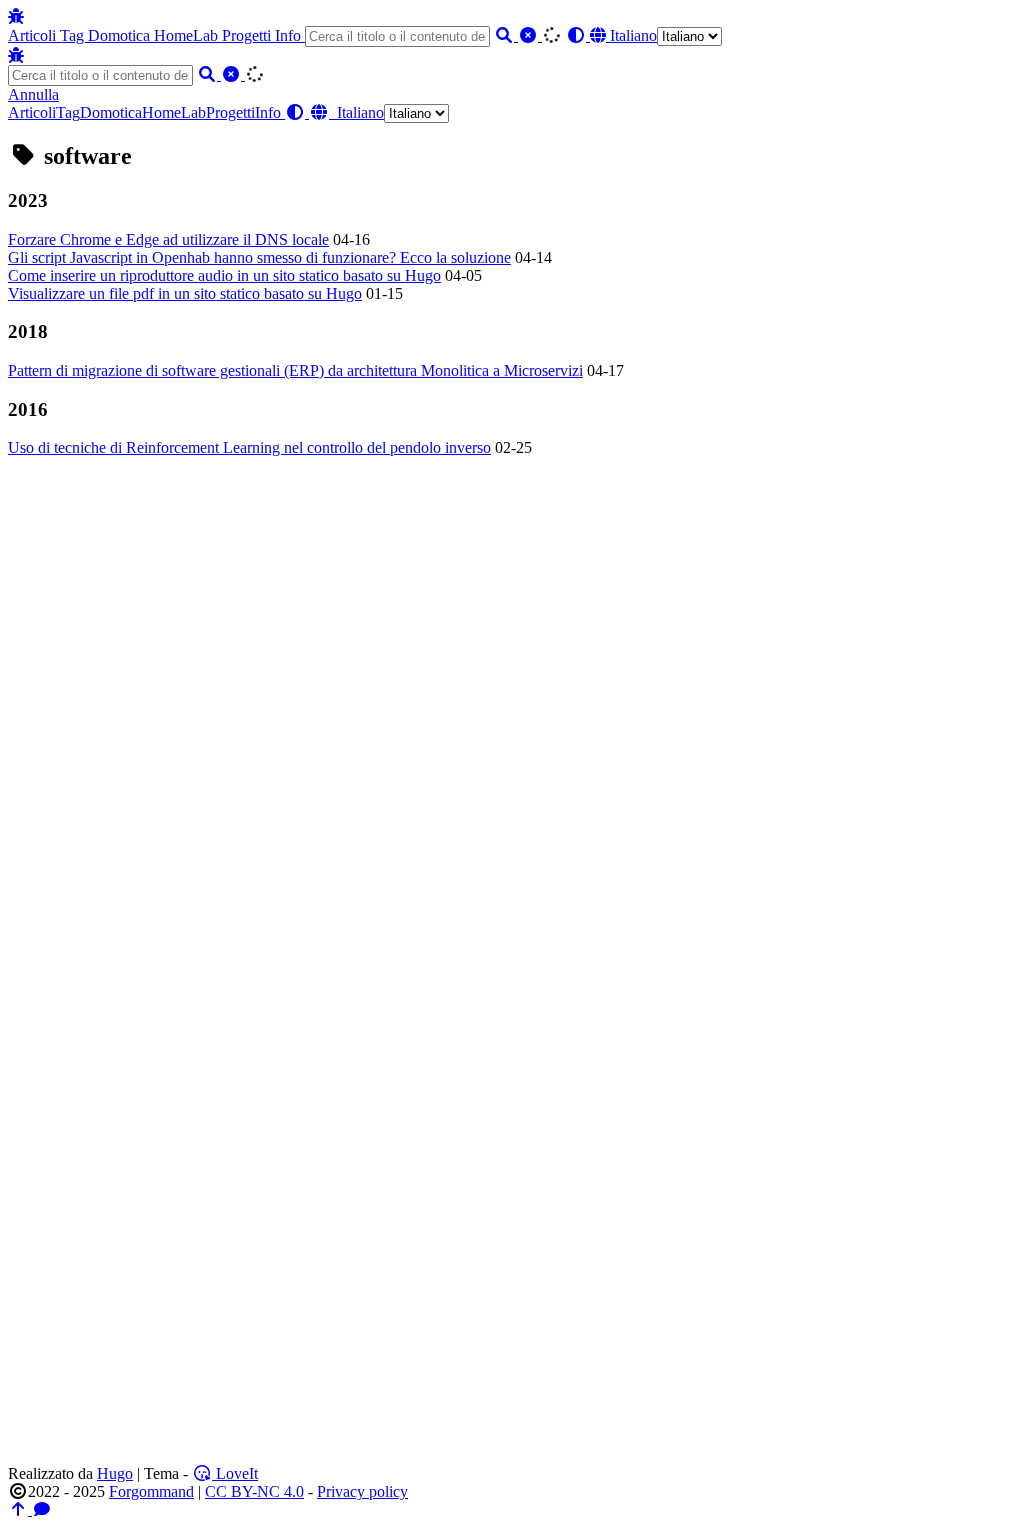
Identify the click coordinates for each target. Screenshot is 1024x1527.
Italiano (631, 35)
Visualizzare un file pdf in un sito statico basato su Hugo (185, 293)
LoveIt (235, 1473)
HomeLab (188, 35)
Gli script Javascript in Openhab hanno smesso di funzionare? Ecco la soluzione (259, 257)
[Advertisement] (512, 709)
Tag (74, 35)
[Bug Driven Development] (16, 16)
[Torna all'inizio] (20, 1509)
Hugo (115, 1473)
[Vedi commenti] (42, 1509)
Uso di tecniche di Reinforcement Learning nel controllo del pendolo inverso (249, 447)
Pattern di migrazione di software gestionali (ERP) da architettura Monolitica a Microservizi (295, 370)
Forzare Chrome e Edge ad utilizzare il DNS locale (168, 239)
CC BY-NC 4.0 (254, 1491)
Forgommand (151, 1491)
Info (290, 35)
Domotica (121, 35)
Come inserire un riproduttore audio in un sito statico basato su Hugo (224, 275)
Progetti (248, 35)
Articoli (34, 35)
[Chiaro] (530, 35)
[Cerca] (506, 35)
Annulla (33, 94)
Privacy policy (362, 1491)
